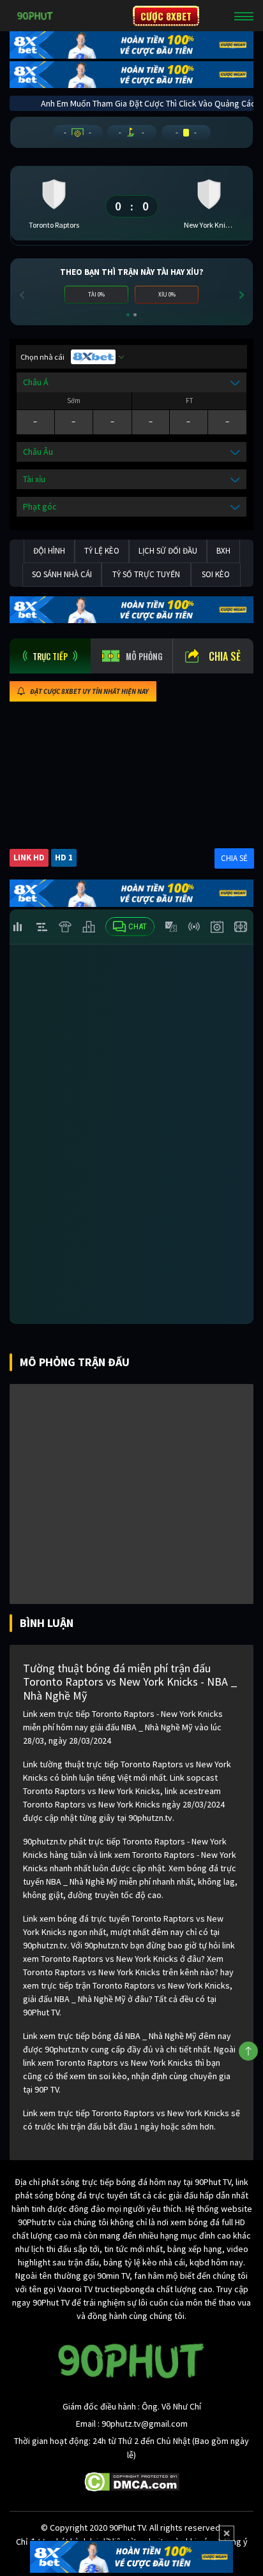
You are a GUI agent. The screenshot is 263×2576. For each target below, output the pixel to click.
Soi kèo (216, 574)
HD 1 (64, 857)
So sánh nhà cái (62, 574)
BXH (223, 551)
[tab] (50, 656)
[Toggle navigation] (244, 16)
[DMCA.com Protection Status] (132, 2481)
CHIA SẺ (234, 858)
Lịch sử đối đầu (168, 551)
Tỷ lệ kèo (102, 551)
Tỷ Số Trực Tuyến (146, 574)
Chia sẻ (225, 656)
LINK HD (29, 857)
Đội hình (49, 551)
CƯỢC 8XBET (166, 16)
